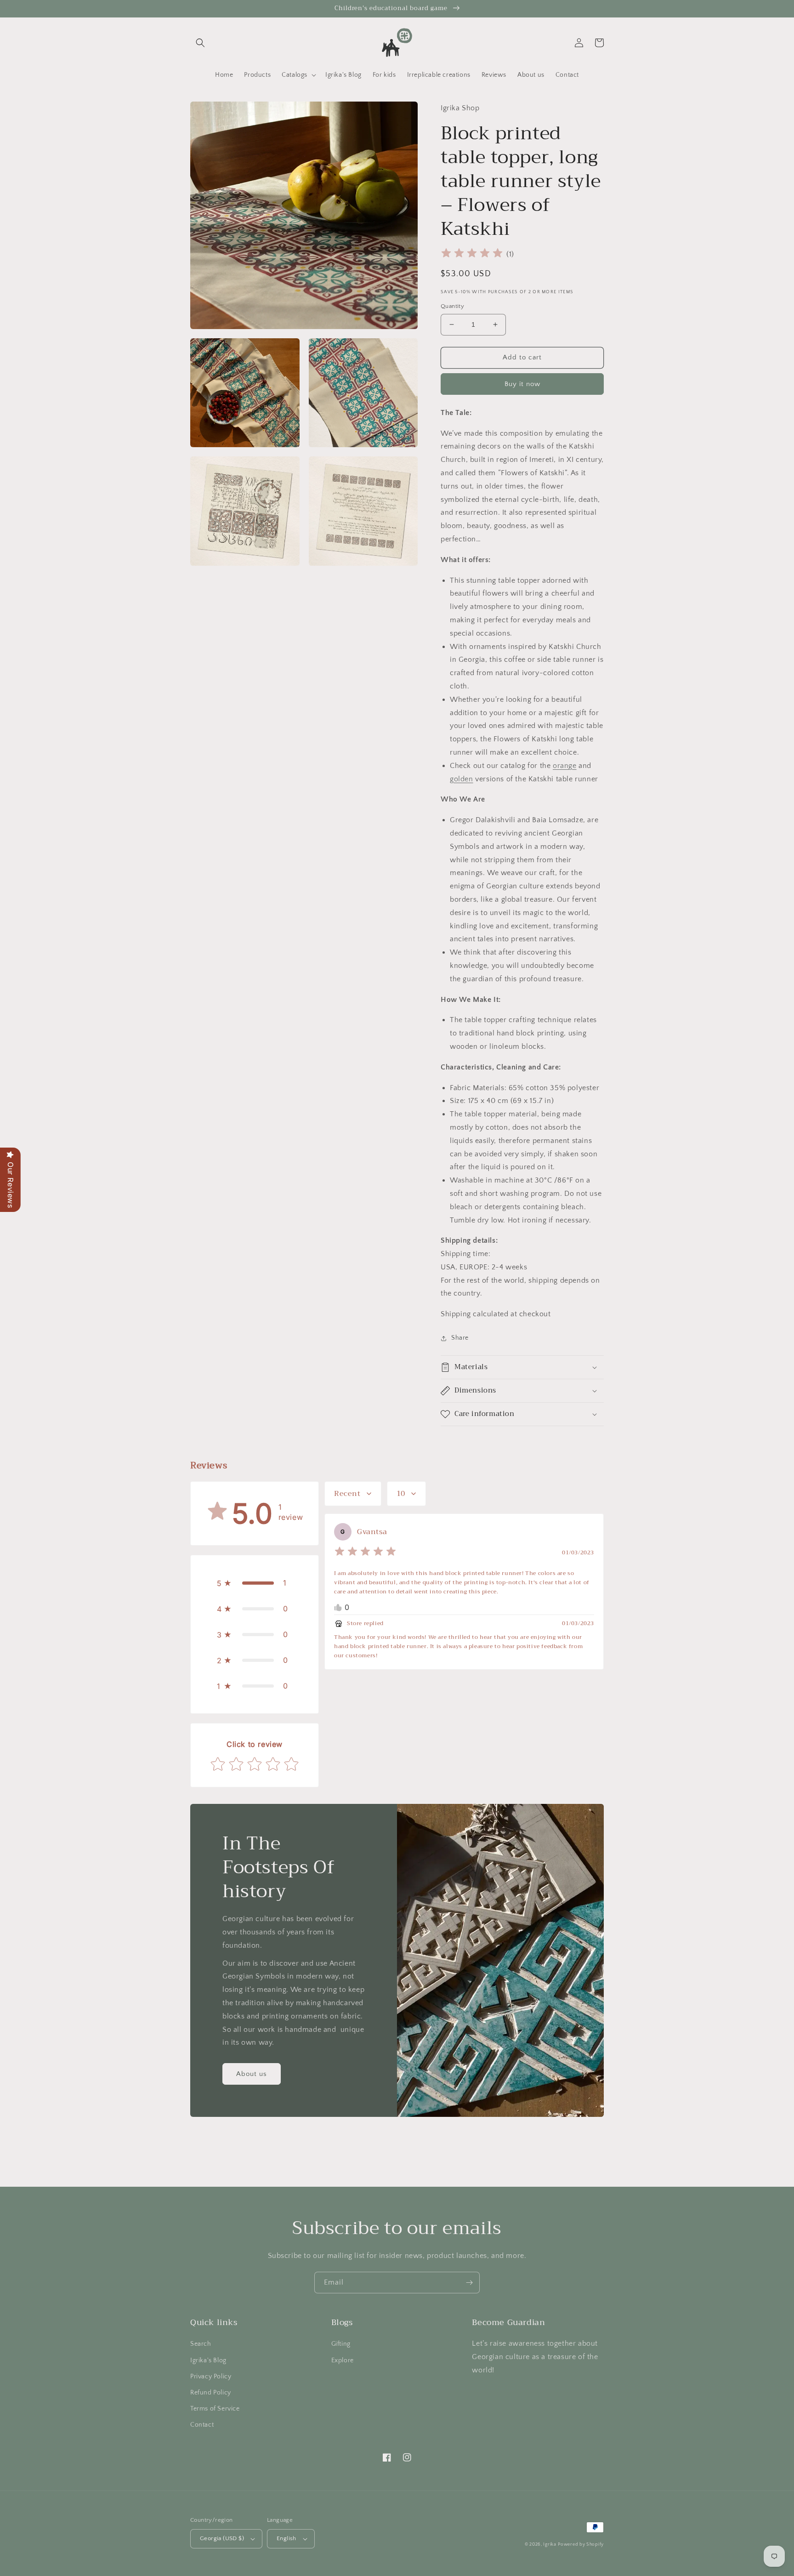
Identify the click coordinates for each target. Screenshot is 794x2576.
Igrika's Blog (208, 2360)
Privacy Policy (211, 2377)
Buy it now (522, 384)
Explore (343, 2360)
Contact (202, 2425)
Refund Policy (211, 2393)
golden (462, 779)
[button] (200, 43)
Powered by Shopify (581, 2545)
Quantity (452, 306)
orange (565, 766)
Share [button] (460, 1338)
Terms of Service (215, 2409)
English (286, 2538)
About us (252, 2074)
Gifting (341, 2344)
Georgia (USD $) (222, 2538)
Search (201, 2344)
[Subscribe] (469, 2283)
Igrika (550, 2545)
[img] (472, 254)
